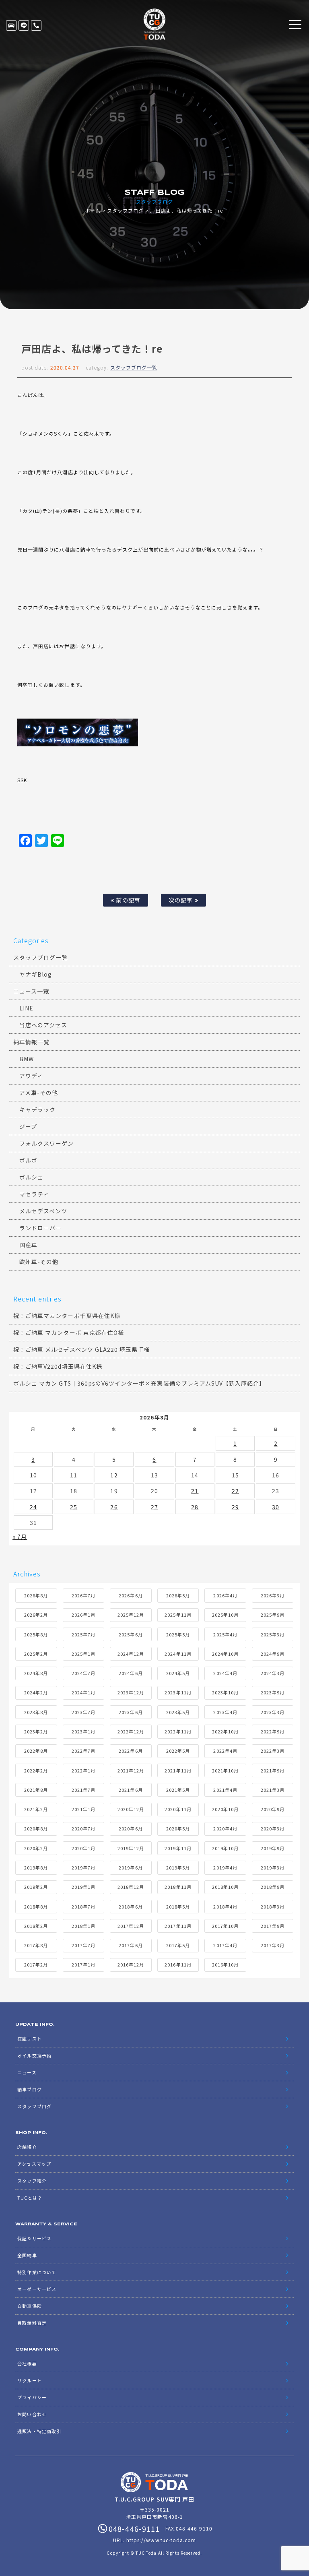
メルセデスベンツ (43, 1211)
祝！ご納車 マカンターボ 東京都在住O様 (69, 1332)
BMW (27, 1059)
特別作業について (37, 2272)
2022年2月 (36, 1770)
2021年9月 (273, 1770)
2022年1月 (83, 1770)
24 (33, 1507)
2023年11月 (178, 1692)
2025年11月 (178, 1615)
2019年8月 (36, 1867)
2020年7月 (83, 1828)
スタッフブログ (125, 210)
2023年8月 (36, 1712)
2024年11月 (178, 1654)
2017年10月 (225, 1926)
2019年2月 (36, 1887)
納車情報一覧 (31, 1042)
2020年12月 (131, 1809)
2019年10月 (225, 1848)
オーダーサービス (37, 2289)
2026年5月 (178, 1595)
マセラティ (34, 1194)
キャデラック (37, 1109)
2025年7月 (83, 1634)
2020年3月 (273, 1828)
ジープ (28, 1126)
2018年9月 (273, 1887)
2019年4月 (225, 1867)
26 (114, 1507)
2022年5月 (178, 1751)
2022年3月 (273, 1751)
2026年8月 (36, 1595)
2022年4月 (225, 1751)
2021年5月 (178, 1790)
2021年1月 (83, 1809)
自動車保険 (29, 2306)
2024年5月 (178, 1673)
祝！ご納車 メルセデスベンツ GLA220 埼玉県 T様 (81, 1349)
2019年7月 (83, 1867)
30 (276, 1507)
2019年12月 (131, 1848)
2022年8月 (36, 1751)
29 (235, 1507)
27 (154, 1507)
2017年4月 (225, 1945)
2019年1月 (83, 1887)
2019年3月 (273, 1867)
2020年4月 (225, 1828)
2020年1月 (83, 1848)
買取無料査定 (32, 2323)
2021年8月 (36, 1790)
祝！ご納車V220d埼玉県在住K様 (58, 1366)
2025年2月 (36, 1654)
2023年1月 (83, 1731)
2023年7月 (83, 1712)
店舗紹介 (27, 2147)
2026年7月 (83, 1595)
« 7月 (20, 1537)
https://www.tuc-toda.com (161, 2540)
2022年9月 (273, 1731)
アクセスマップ (34, 2164)
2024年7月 (83, 1673)
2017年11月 (178, 1926)
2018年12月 (131, 1887)
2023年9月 (273, 1692)
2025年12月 (131, 1615)
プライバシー (32, 2397)
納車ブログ (29, 2089)
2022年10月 (225, 1731)
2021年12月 (131, 1770)
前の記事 (127, 900)
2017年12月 (131, 1926)
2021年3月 (273, 1790)
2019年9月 (273, 1848)
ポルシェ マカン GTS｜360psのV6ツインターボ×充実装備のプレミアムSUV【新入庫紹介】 (139, 1383)
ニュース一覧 (31, 991)
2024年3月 (273, 1673)
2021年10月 (225, 1770)
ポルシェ (31, 1177)
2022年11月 (178, 1731)
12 (114, 1475)
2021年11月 (178, 1770)
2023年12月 (131, 1692)
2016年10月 (225, 1965)
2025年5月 (178, 1634)
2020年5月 (178, 1828)
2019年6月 (131, 1867)
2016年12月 (131, 1965)
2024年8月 (36, 1673)
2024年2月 (36, 1692)
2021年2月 (36, 1809)
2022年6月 (131, 1751)
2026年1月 (83, 1615)
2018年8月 (36, 1907)
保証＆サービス (34, 2238)
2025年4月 (225, 1634)
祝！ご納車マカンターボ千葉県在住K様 (67, 1316)
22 (235, 1491)
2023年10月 (225, 1692)
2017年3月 (273, 1945)
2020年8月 (36, 1828)
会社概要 (27, 2363)
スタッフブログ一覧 (134, 367)
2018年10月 (225, 1887)
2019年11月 (178, 1848)
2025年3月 (273, 1634)
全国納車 (27, 2255)
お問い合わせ (32, 2414)
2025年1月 (83, 1654)
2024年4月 (225, 1673)
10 (33, 1475)
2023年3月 (273, 1712)
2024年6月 (131, 1673)
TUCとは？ (30, 2198)
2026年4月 (225, 1595)
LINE (24, 25)
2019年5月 (178, 1867)
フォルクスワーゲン (46, 1143)
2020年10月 (225, 1809)
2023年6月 (131, 1712)
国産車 (28, 1245)
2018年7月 (83, 1907)
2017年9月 (273, 1926)
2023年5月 (178, 1712)
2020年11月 (178, 1809)
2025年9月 (273, 1615)
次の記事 (181, 900)
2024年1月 (83, 1692)
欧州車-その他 (39, 1262)
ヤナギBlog (36, 974)
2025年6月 (131, 1634)
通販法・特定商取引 (39, 2431)
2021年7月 (83, 1790)
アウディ (31, 1076)
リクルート (29, 2380)
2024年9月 (273, 1654)
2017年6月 (131, 1945)
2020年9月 (273, 1809)
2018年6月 (131, 1907)
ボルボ (28, 1160)
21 (195, 1491)
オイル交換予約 (34, 2055)
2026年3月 (273, 1595)
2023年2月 (36, 1731)
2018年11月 (178, 1887)
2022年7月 (83, 1751)
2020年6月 (131, 1828)
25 (74, 1507)
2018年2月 (36, 1926)
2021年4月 (225, 1790)
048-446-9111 (36, 25)
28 (195, 1507)
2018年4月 (225, 1907)
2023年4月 (225, 1712)
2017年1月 (83, 1965)
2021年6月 (131, 1790)
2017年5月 (178, 1945)
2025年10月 (225, 1615)
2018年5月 (178, 1907)
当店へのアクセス (43, 1025)
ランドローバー (40, 1228)
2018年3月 (273, 1907)
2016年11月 (178, 1965)
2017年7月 (83, 1945)
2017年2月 (36, 1965)
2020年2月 (36, 1848)
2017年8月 (36, 1945)
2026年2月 (36, 1615)
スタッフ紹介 (32, 2181)
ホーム (93, 210)
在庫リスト (11, 25)
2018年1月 (83, 1926)
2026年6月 (131, 1595)
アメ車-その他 (39, 1093)
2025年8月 (36, 1634)
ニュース (27, 2072)
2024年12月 (131, 1654)
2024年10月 (225, 1654)
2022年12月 (131, 1731)
